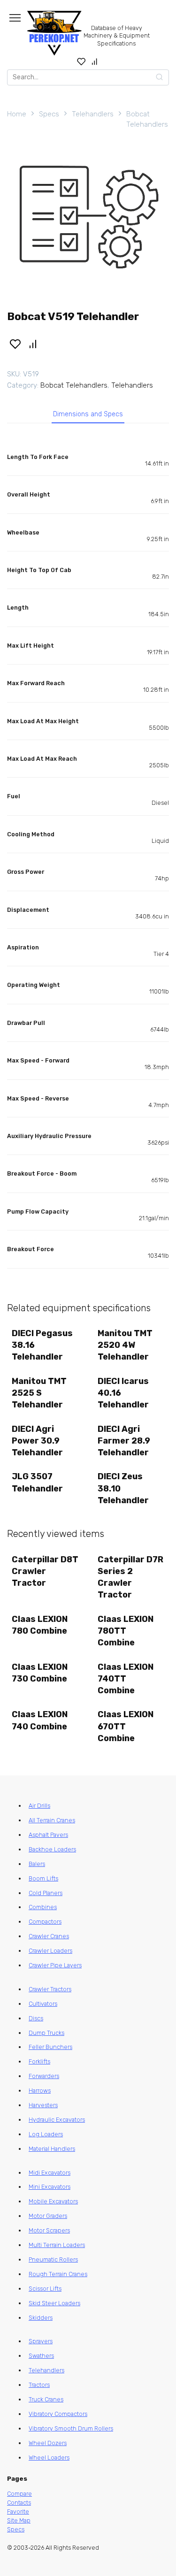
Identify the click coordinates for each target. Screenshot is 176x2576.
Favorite (18, 2511)
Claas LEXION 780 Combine (40, 1625)
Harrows (40, 2091)
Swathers (41, 2356)
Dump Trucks (46, 2033)
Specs (49, 114)
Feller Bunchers (50, 2047)
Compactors (45, 1922)
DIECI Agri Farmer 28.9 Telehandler (124, 1441)
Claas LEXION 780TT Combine (126, 1631)
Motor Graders (48, 2216)
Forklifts (39, 2061)
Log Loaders (46, 2134)
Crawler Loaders (50, 1951)
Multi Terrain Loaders (57, 2245)
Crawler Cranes (49, 1936)
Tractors (39, 2385)
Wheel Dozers (48, 2443)
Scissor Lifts (45, 2289)
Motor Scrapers (49, 2230)
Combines (43, 1907)
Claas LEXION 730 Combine (40, 1673)
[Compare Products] (95, 61)
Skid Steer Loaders (54, 2303)
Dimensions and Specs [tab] (88, 414)
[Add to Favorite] (15, 344)
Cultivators (43, 2004)
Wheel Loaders (49, 2458)
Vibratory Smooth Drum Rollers (71, 2428)
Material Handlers (52, 2149)
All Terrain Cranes (52, 1820)
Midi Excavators (50, 2173)
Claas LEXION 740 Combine (40, 1720)
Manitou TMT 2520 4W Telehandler (125, 1345)
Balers (37, 1864)
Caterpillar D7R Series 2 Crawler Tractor (130, 1577)
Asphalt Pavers (48, 1835)
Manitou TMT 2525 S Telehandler (39, 1393)
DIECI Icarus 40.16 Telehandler (123, 1393)
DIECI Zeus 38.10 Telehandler (123, 1488)
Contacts (19, 2503)
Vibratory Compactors (58, 2414)
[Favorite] (81, 61)
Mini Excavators (50, 2187)
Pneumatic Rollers (53, 2259)
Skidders (41, 2318)
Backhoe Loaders (52, 1849)
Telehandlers (93, 114)
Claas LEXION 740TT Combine (126, 1679)
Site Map (19, 2520)
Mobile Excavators (53, 2201)
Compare (19, 2494)
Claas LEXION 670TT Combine (126, 1726)
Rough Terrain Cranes (58, 2274)
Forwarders (44, 2076)
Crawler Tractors (50, 1989)
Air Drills (39, 1806)
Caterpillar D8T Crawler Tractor (45, 1571)
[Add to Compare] (33, 344)
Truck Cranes (46, 2399)
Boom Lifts (43, 1878)
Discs (36, 2018)
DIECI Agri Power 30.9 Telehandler (37, 1441)
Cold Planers (46, 1893)
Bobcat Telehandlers (147, 119)
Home (17, 114)
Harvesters (43, 2105)
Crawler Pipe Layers (55, 1965)
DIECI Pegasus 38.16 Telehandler (42, 1345)
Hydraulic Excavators (57, 2120)
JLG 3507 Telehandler (37, 1482)
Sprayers (41, 2341)
